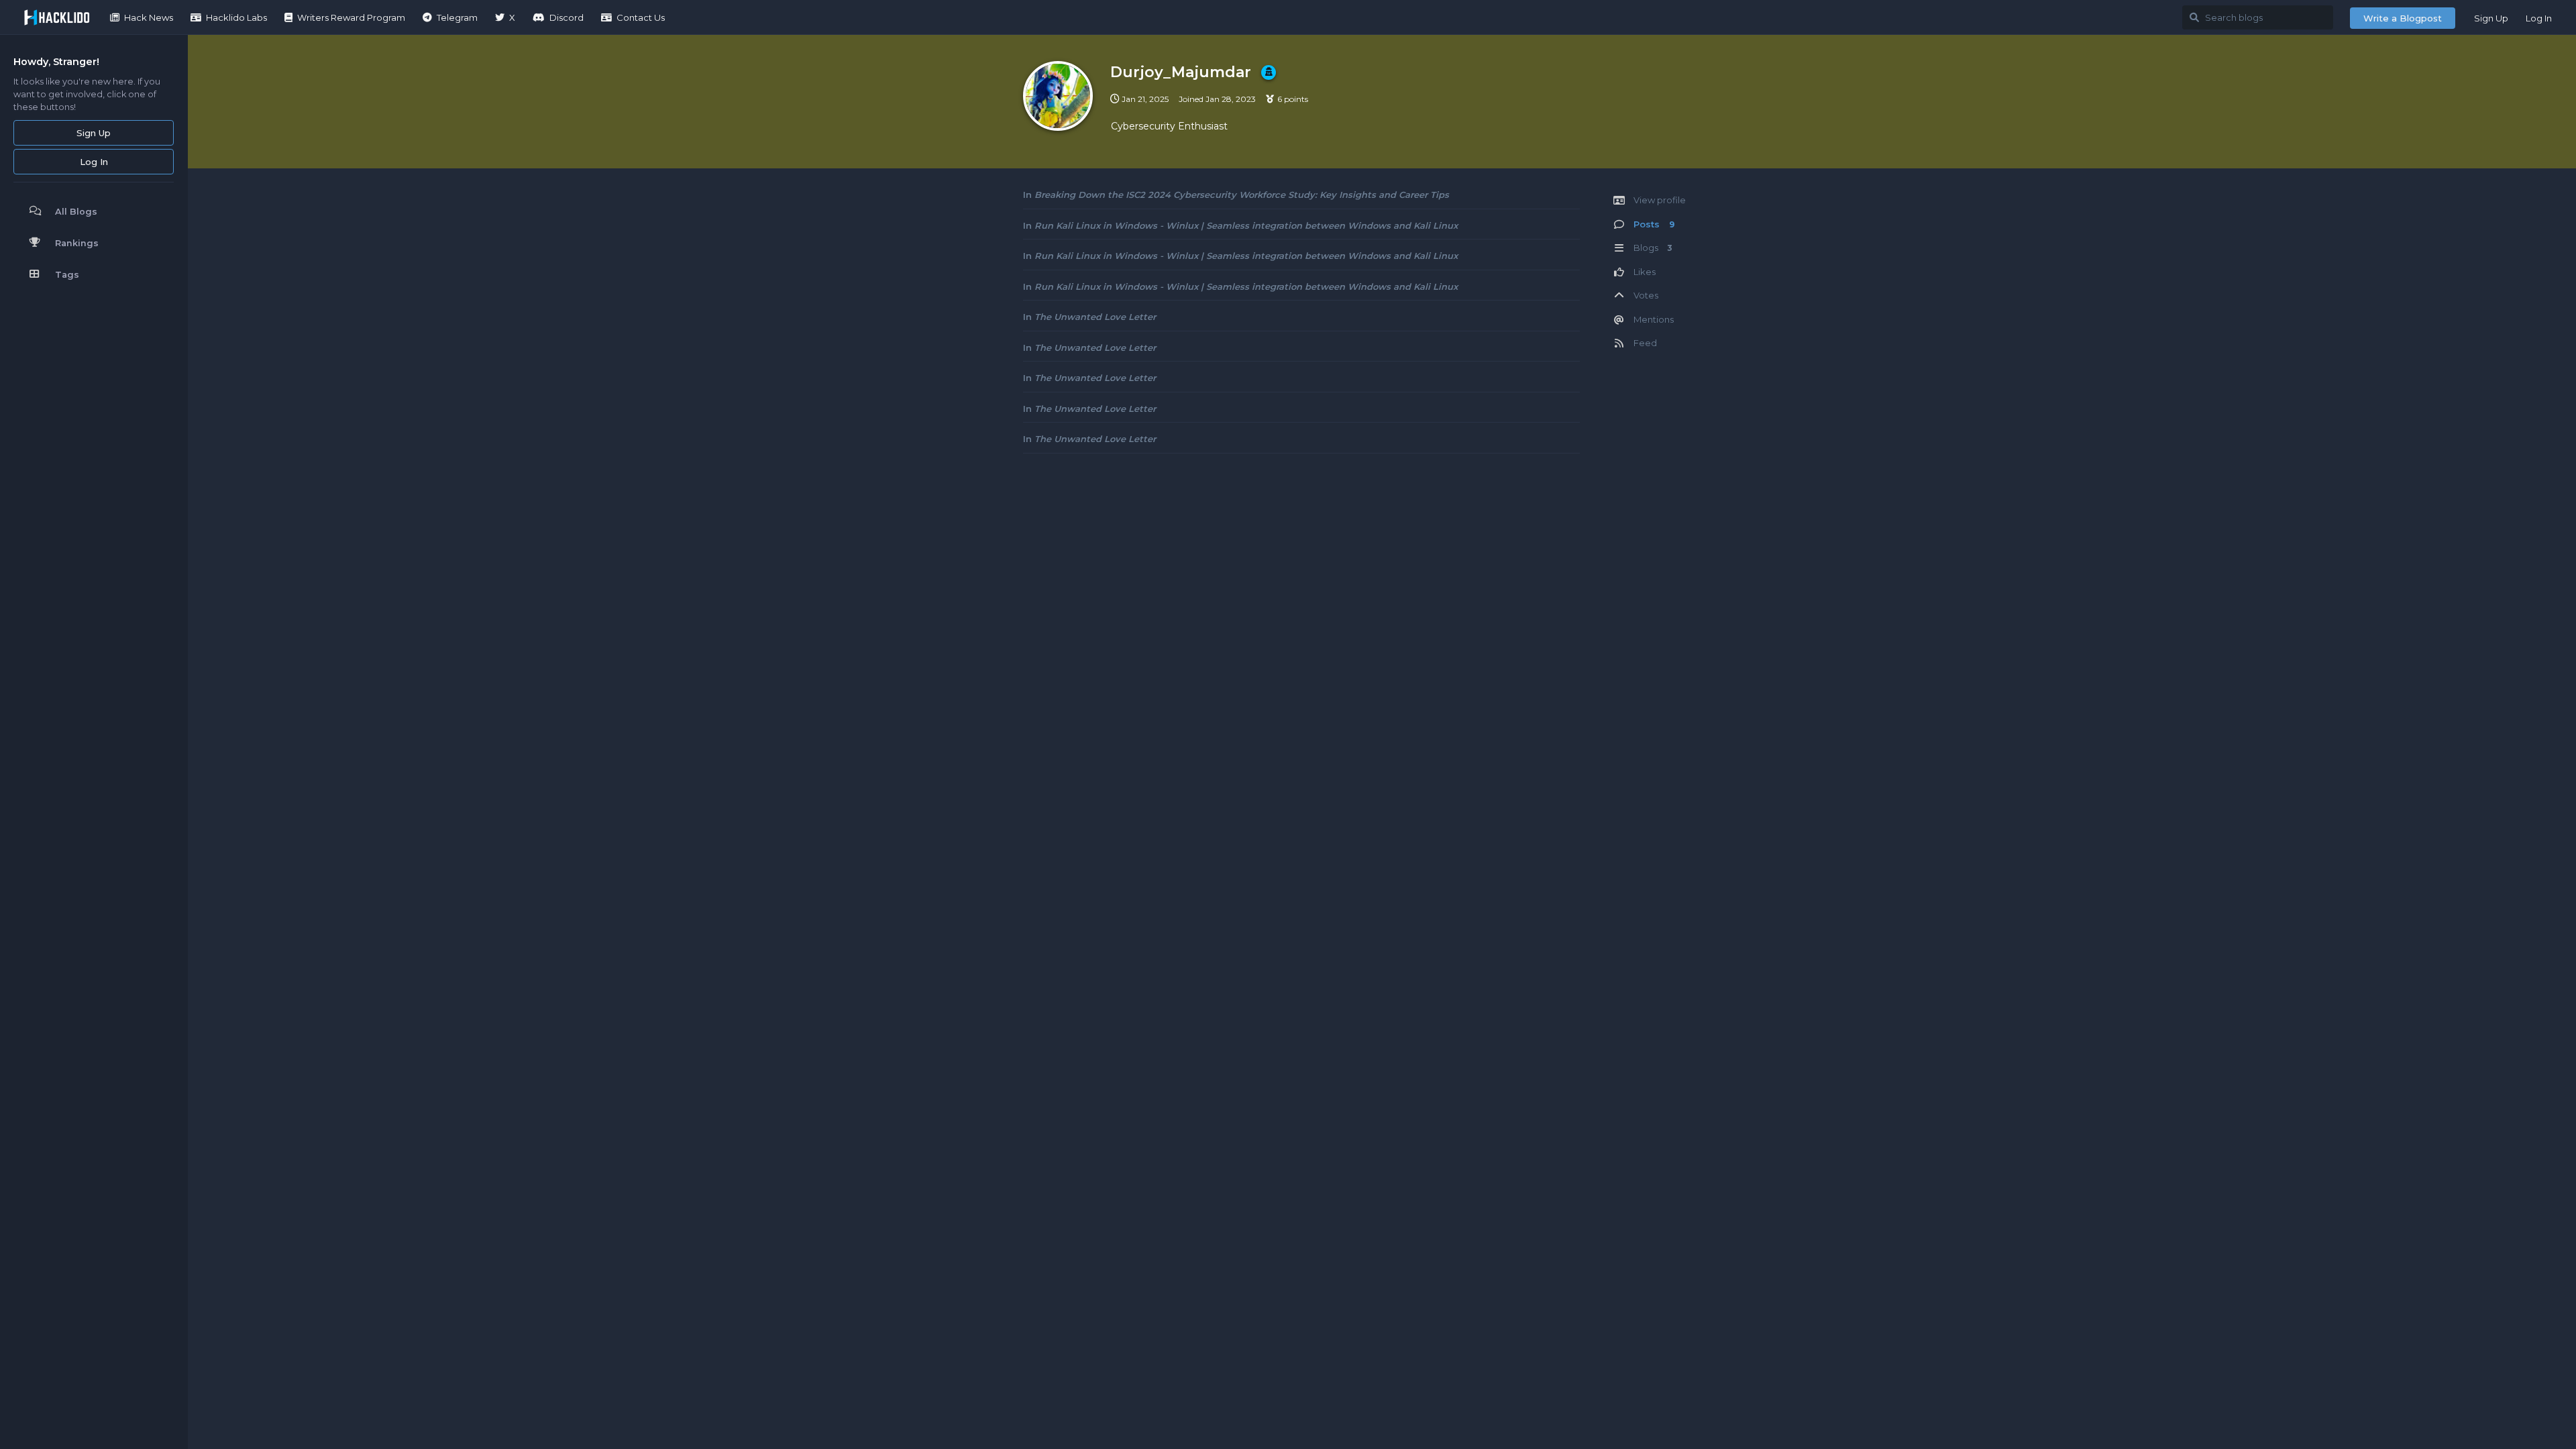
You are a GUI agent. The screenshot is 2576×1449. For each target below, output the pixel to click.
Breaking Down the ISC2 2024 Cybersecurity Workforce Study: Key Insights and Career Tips (1242, 195)
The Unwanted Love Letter (1095, 317)
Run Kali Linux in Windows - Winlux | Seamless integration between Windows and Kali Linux (1246, 225)
